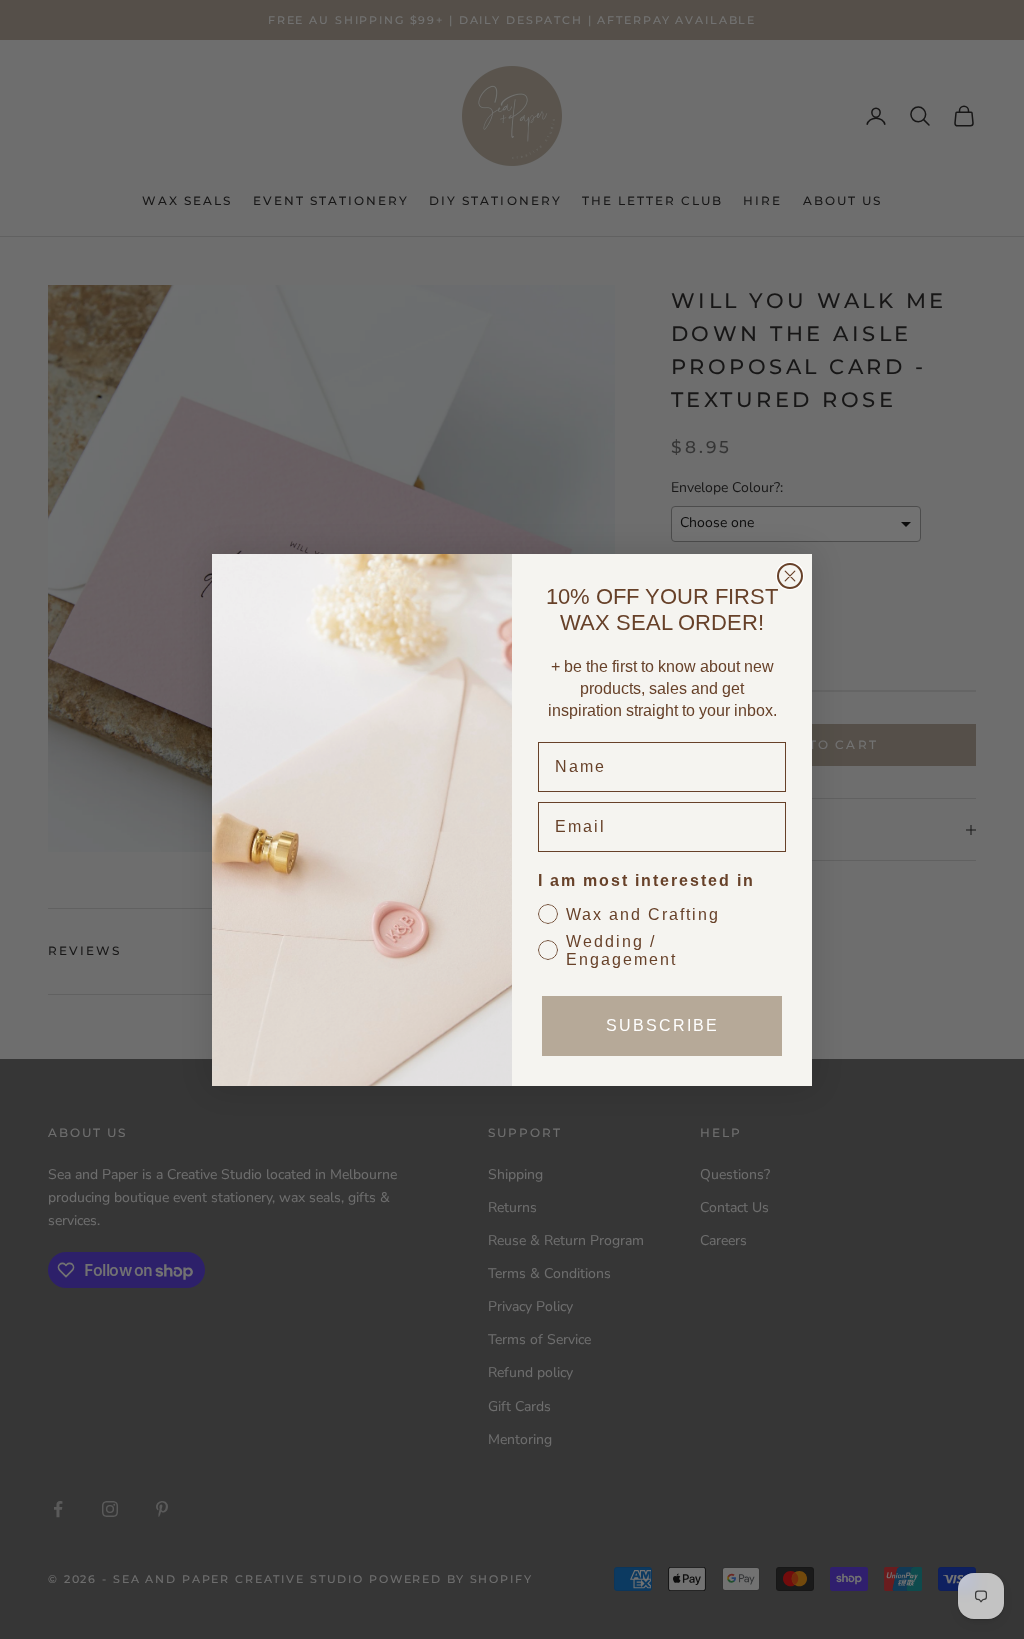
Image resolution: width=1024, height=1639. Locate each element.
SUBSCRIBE (662, 1025)
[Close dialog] (790, 576)
